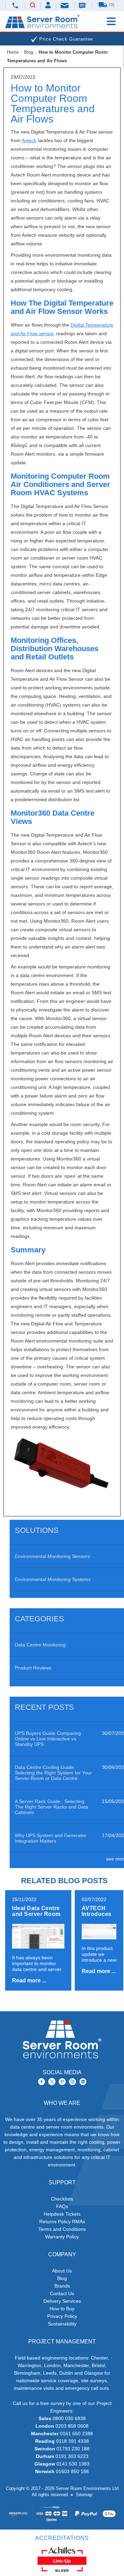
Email (65, 5)
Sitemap (84, 2495)
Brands (62, 2286)
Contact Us (62, 2293)
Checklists (62, 2199)
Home (13, 52)
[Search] (33, 6)
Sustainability (62, 2324)
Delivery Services (62, 2301)
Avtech (29, 140)
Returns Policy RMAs (62, 2222)
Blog (29, 52)
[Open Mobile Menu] (111, 21)
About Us (62, 2271)
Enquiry (83, 5)
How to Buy (62, 2309)
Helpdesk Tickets (62, 2214)
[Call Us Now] (15, 5)
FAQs (62, 2206)
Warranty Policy (62, 2237)
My (48, 5)
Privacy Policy (62, 2316)
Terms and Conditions (62, 2229)
